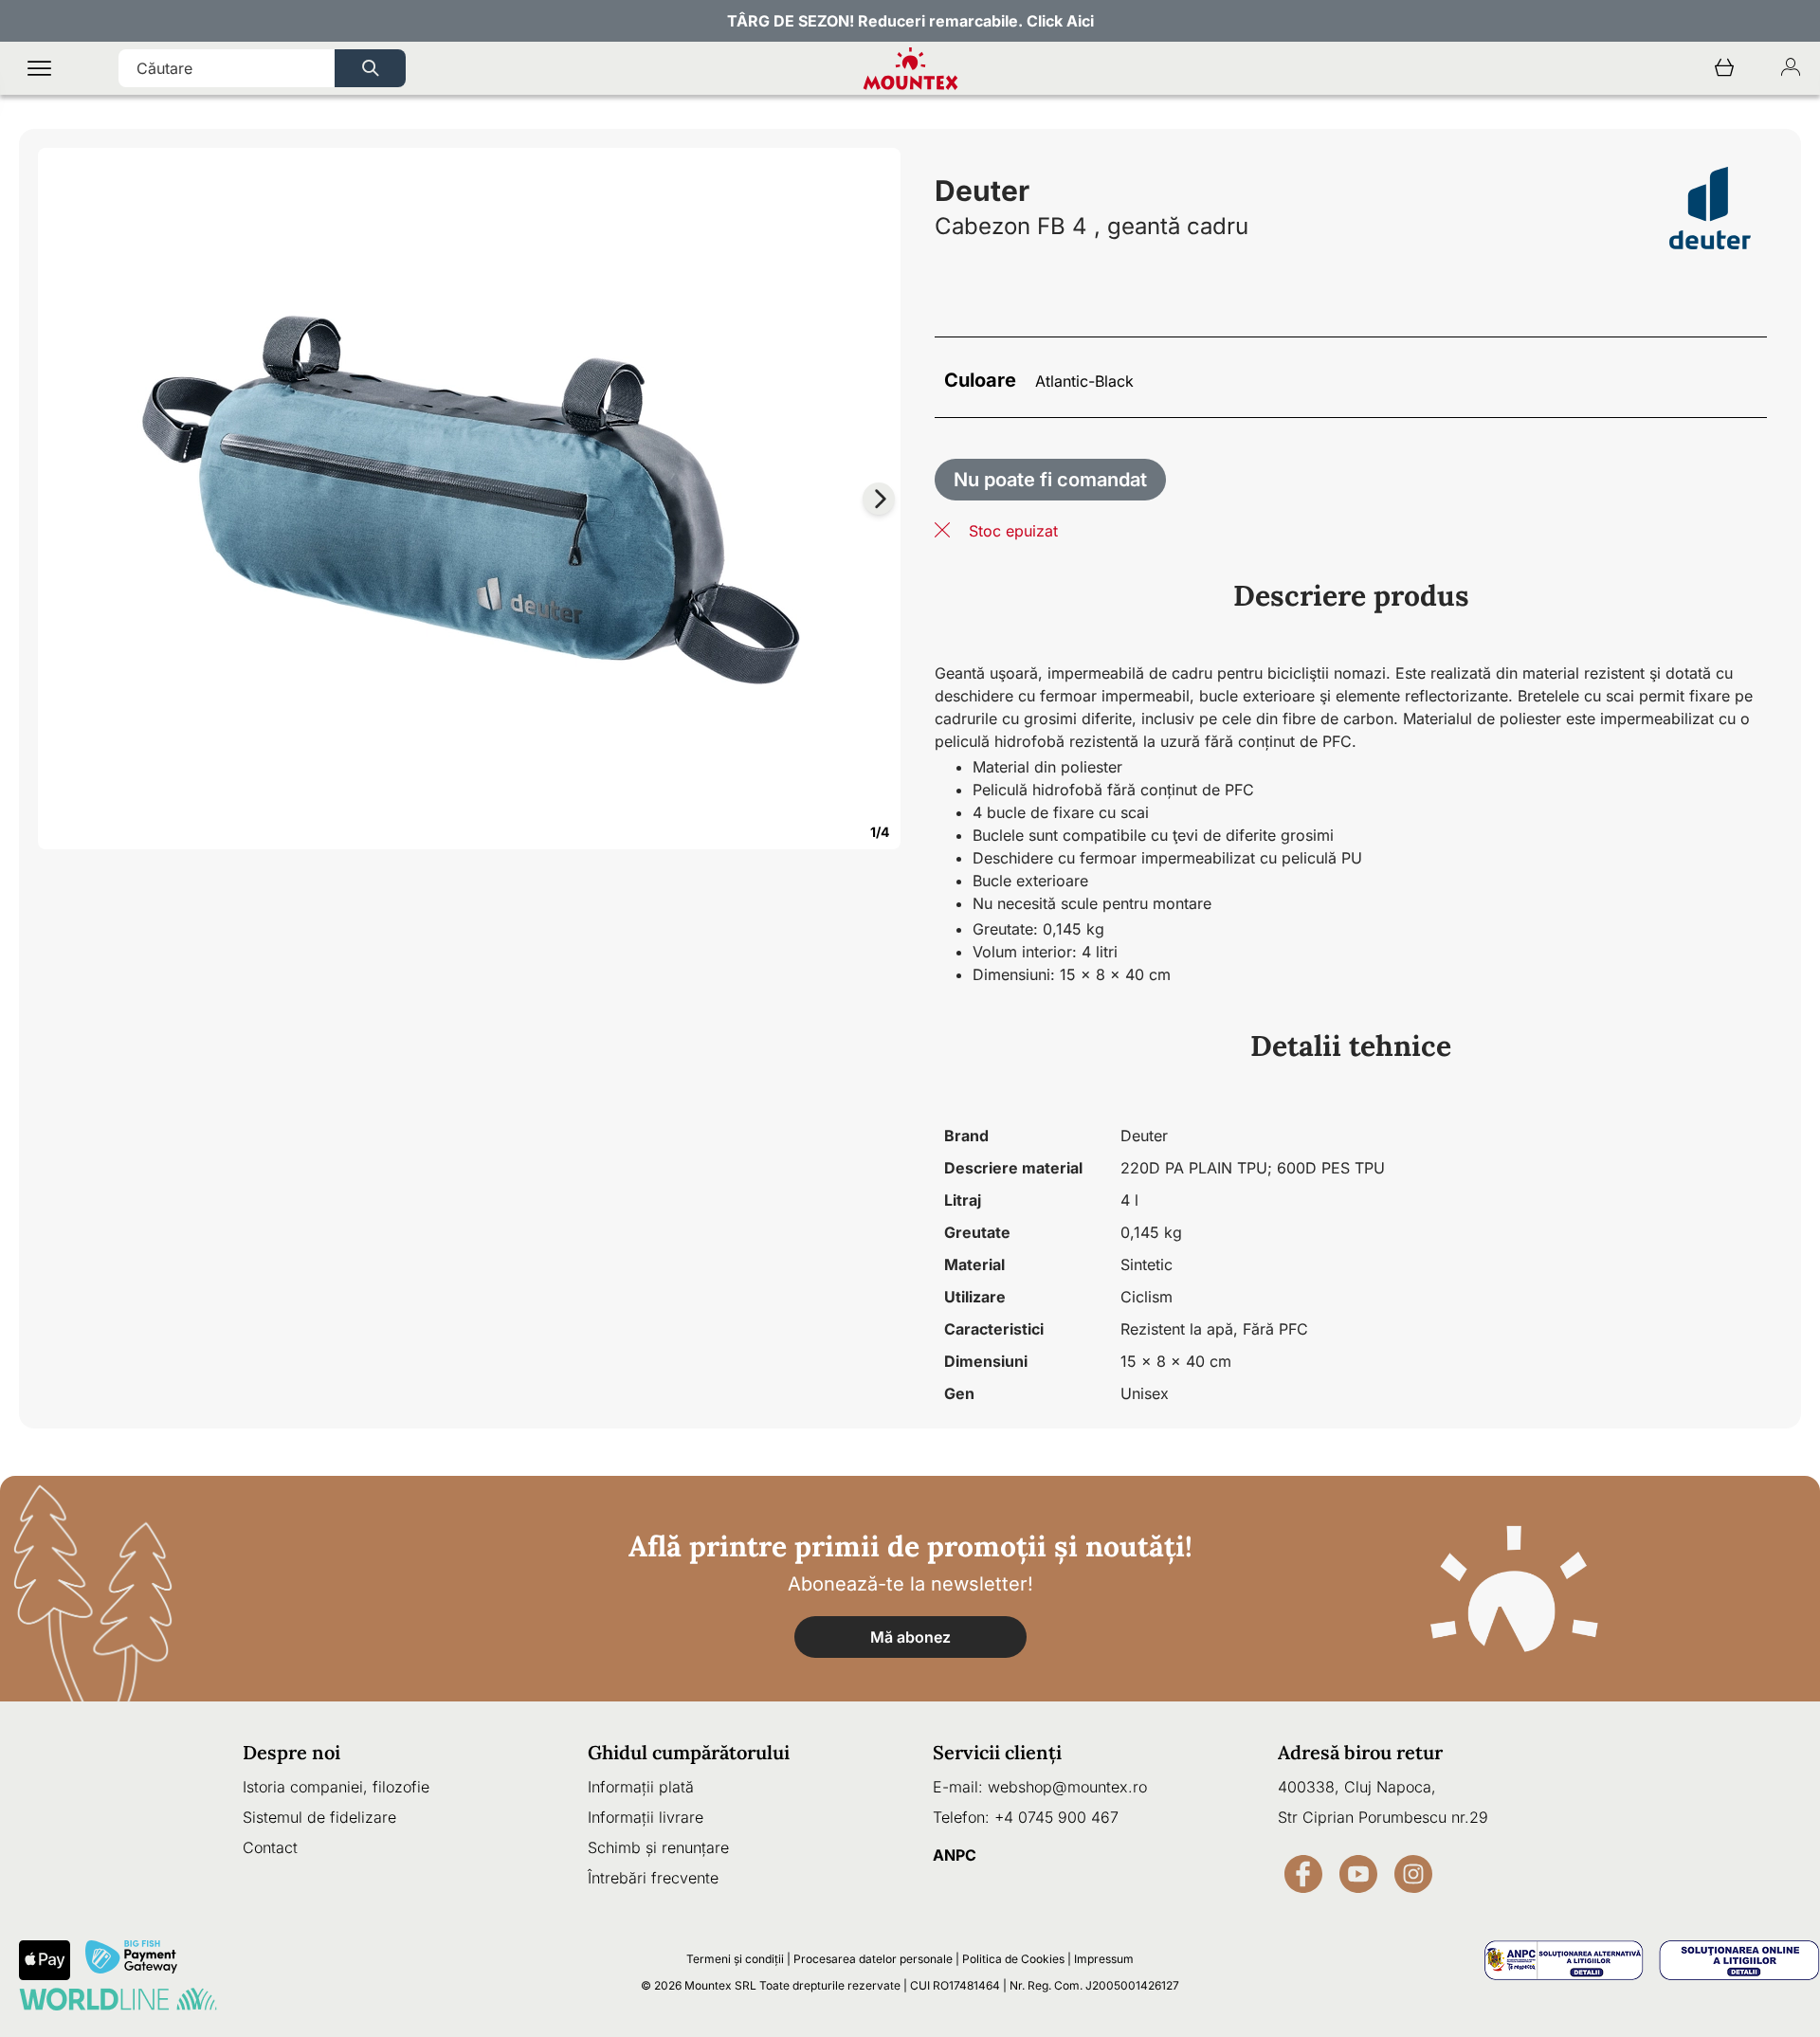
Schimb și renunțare (658, 1847)
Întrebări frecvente (653, 1878)
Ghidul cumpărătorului (689, 1752)
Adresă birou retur (1360, 1752)
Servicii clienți (997, 1752)
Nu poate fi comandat (1050, 480)
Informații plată (641, 1787)
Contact (270, 1847)
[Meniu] (39, 69)
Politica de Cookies (1013, 1959)
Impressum (1104, 1959)
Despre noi (291, 1752)
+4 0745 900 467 (1056, 1817)
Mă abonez (910, 1637)
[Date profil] (1791, 69)
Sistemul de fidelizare (319, 1817)
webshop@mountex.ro (1067, 1787)
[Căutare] (370, 68)
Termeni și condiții (735, 1959)
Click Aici (1060, 21)
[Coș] (1724, 69)
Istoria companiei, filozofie (336, 1787)
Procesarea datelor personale (873, 1959)
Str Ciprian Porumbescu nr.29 (1383, 1817)
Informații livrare (646, 1817)
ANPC (955, 1855)
